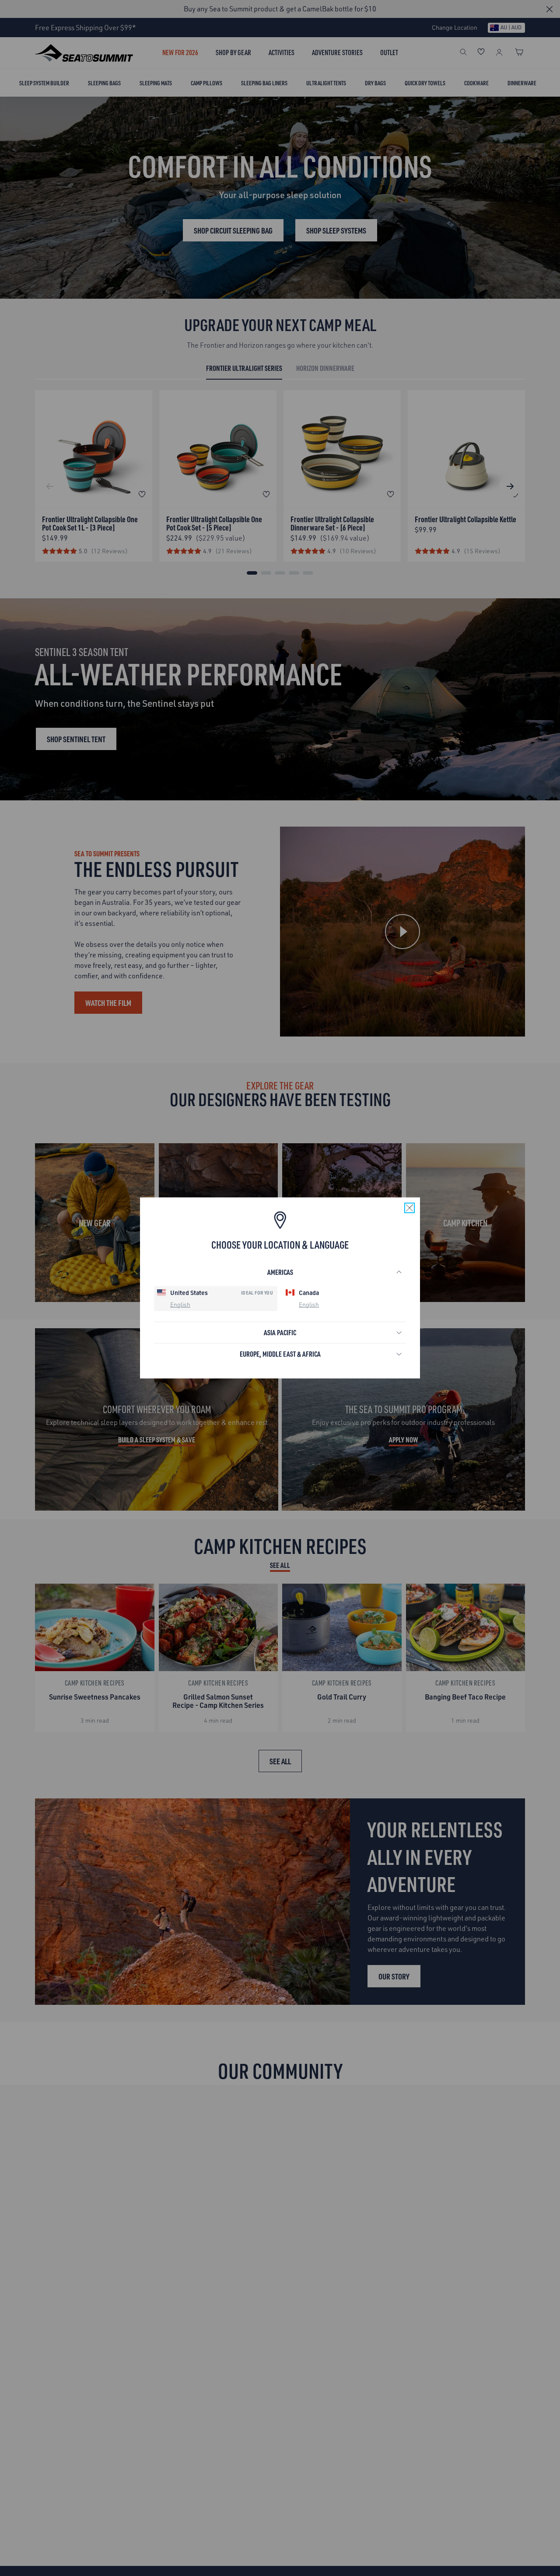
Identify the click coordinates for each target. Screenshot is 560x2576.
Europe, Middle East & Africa (280, 1354)
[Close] (409, 1208)
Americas (280, 1272)
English (180, 1304)
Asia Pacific (280, 1332)
